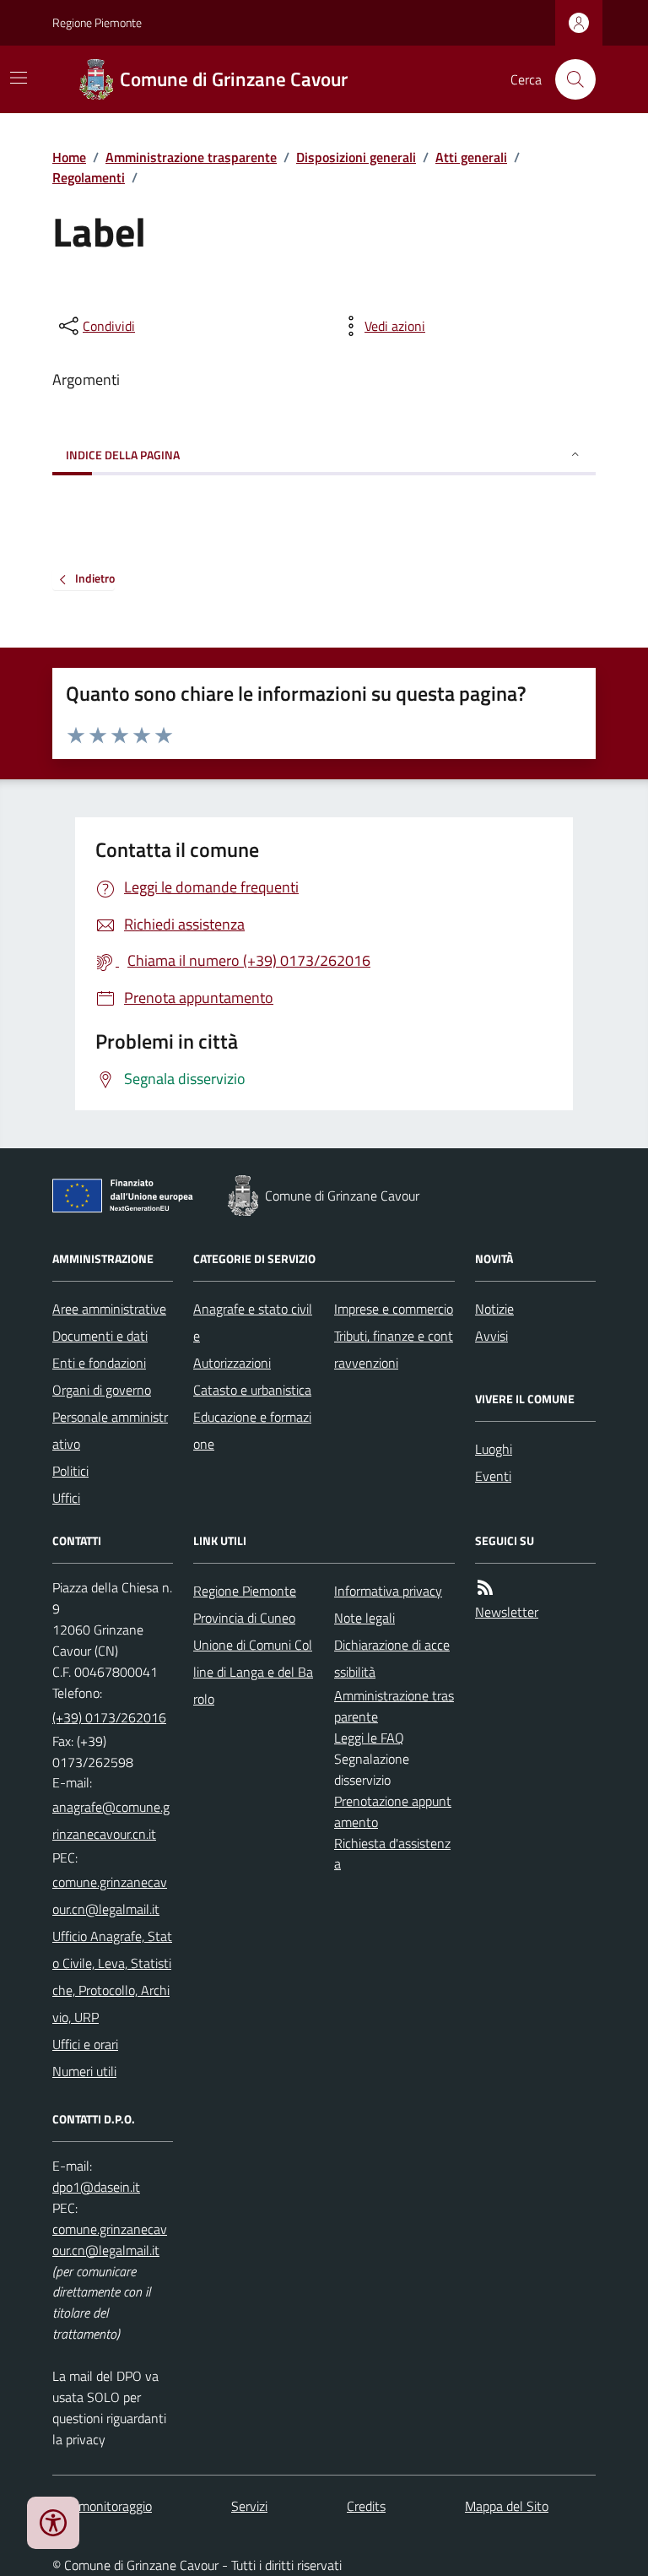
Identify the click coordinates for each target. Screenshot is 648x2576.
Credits (366, 2506)
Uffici (66, 1498)
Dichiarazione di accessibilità (392, 1658)
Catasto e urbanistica (252, 1390)
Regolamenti (89, 177)
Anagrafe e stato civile (253, 1322)
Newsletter (507, 1612)
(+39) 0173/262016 (109, 1717)
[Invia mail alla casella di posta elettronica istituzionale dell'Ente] (113, 1820)
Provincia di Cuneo (244, 1618)
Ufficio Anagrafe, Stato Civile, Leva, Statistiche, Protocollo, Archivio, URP (112, 1977)
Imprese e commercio (394, 1309)
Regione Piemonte (97, 22)
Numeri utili (84, 2071)
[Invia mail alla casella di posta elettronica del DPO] (96, 2187)
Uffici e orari (85, 2044)
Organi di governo (102, 1390)
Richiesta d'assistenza (392, 1854)
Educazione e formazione (252, 1430)
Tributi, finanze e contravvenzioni (394, 1349)
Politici (70, 1471)
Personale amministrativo (110, 1430)
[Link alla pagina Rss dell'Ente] (485, 1588)
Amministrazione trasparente (191, 157)
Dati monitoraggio (102, 2506)
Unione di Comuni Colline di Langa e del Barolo (253, 1672)
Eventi (493, 1476)
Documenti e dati (100, 1336)
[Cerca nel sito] (569, 79)
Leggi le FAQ (369, 1738)
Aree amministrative (109, 1309)
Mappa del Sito (507, 2506)
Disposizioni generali (356, 157)
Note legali (364, 1618)
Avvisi (491, 1336)
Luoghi (494, 1449)
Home (69, 157)
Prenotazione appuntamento (393, 1811)
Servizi (249, 2506)
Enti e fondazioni (99, 1363)
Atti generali (471, 157)
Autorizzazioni (232, 1363)
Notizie (494, 1309)
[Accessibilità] (53, 2523)
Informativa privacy (388, 1591)
